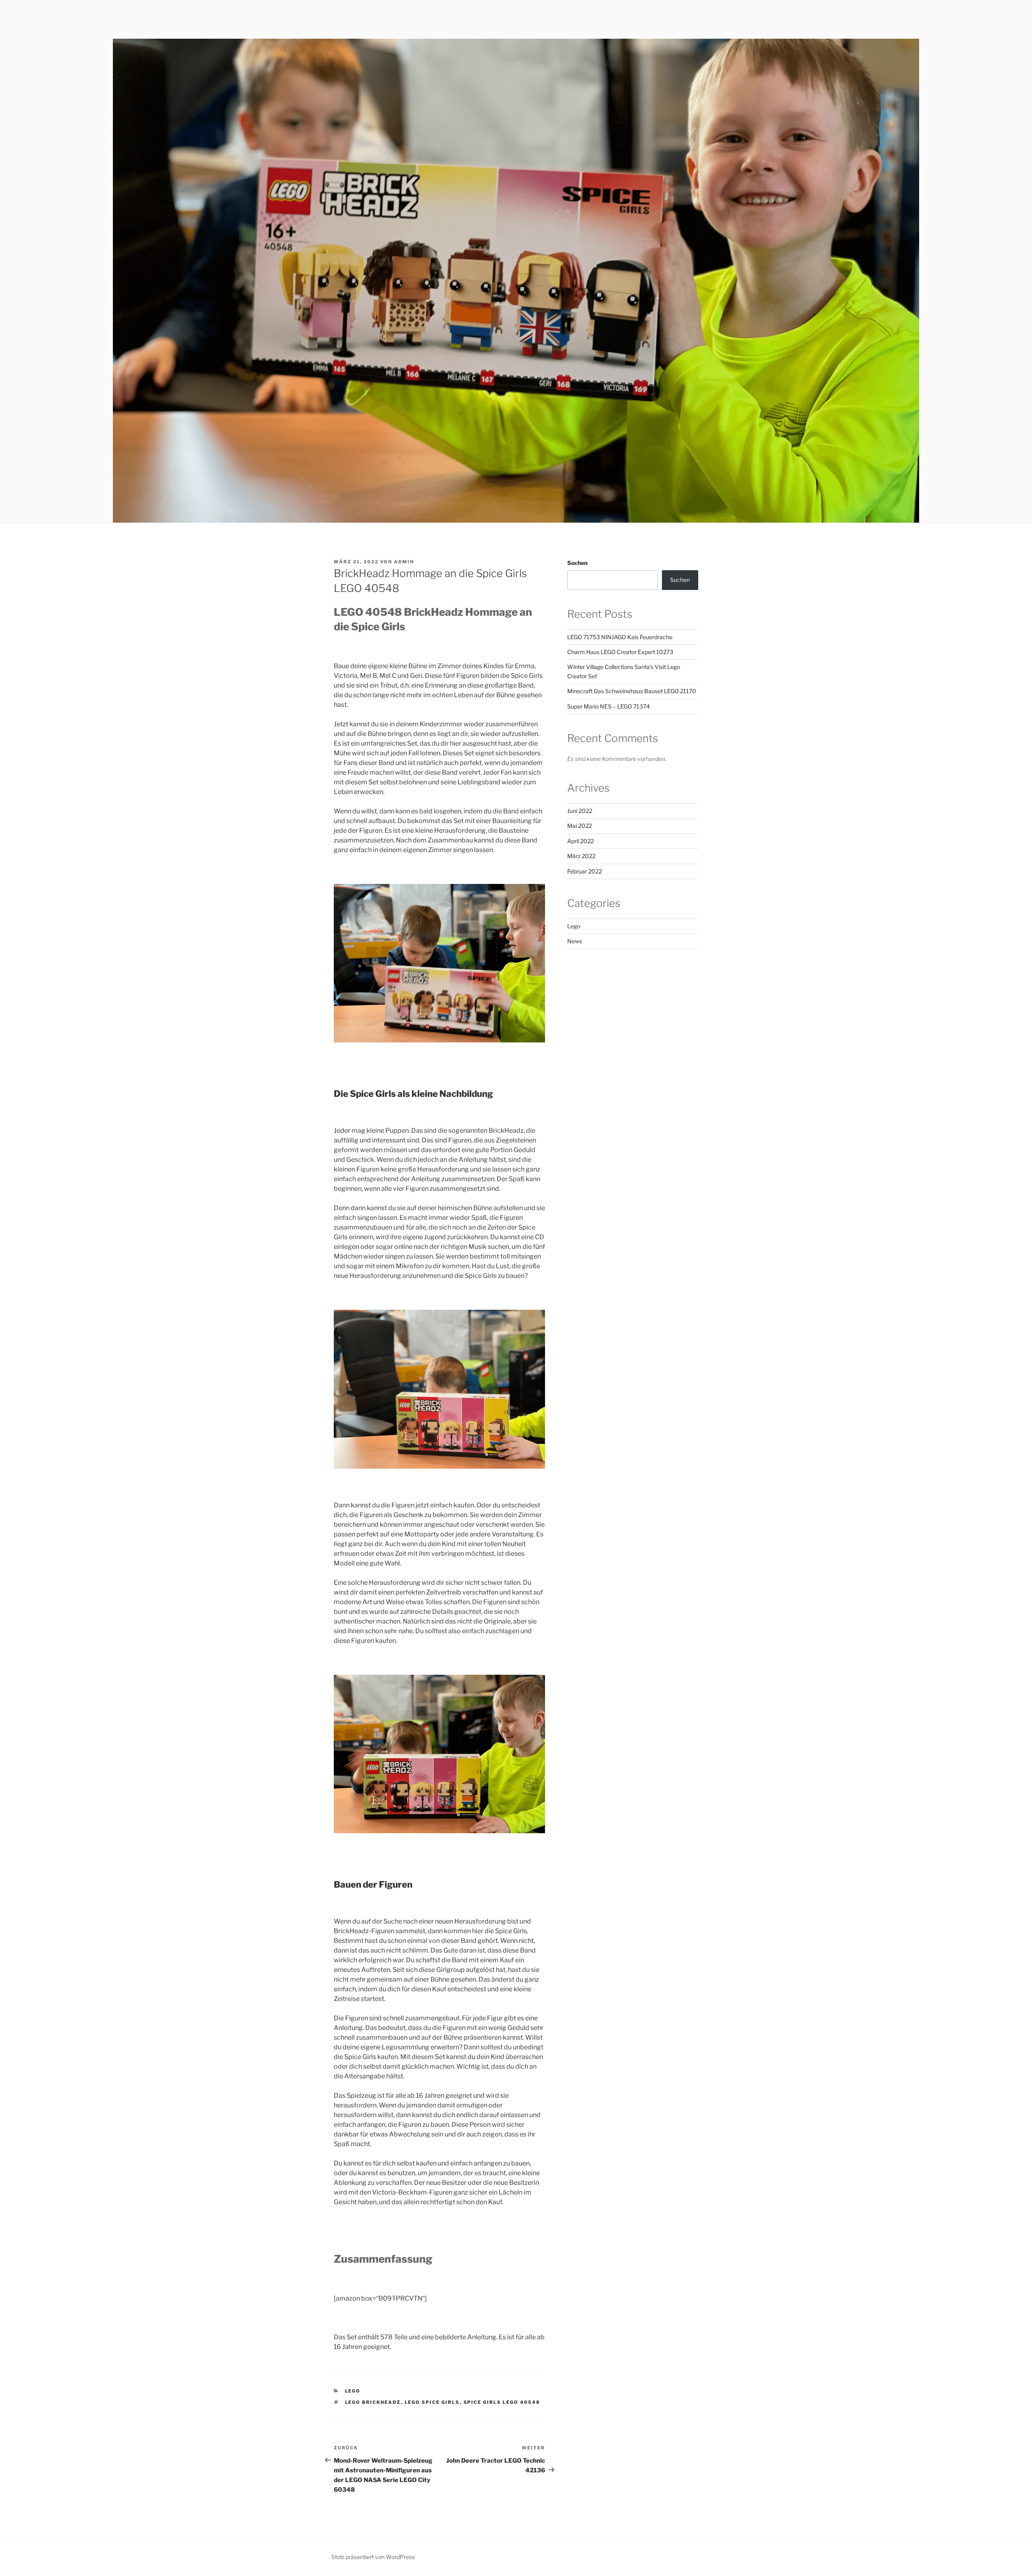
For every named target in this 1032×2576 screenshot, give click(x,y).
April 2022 (580, 841)
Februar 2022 (585, 871)
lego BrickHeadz (373, 2402)
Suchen (577, 563)
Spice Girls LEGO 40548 (502, 2402)
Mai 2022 (579, 826)
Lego (353, 2391)
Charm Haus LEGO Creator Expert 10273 (620, 652)
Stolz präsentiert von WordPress (373, 2557)
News (575, 941)
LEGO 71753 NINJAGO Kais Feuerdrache (620, 637)
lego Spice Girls (432, 2402)
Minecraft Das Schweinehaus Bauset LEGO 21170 (632, 691)
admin (404, 562)
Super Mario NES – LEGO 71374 (609, 706)
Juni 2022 (580, 811)
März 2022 (581, 856)
